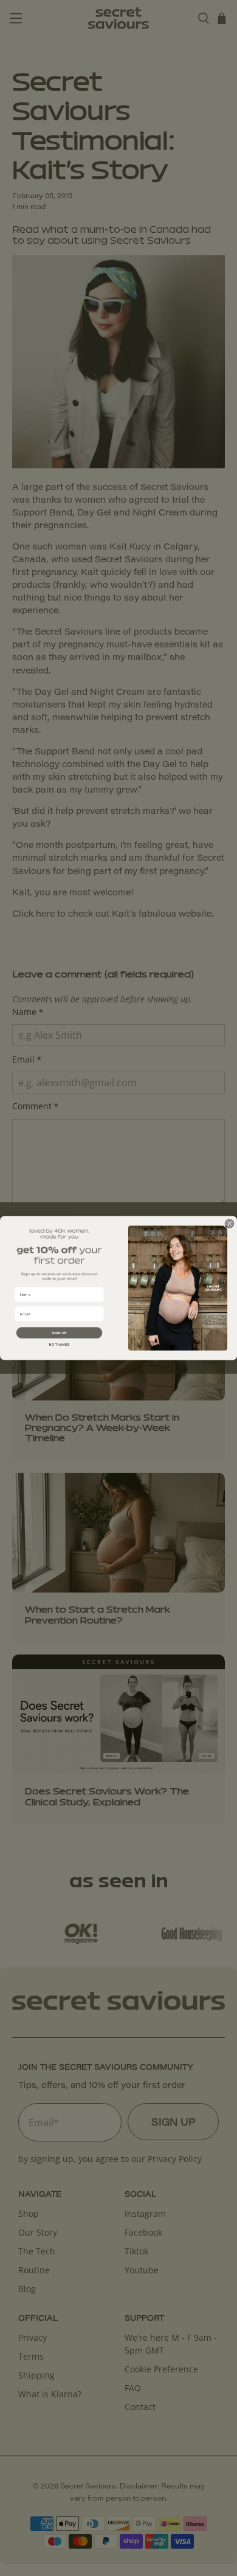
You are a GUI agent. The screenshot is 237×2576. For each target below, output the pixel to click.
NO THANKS (59, 1345)
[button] (59, 1332)
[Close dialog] (229, 1223)
